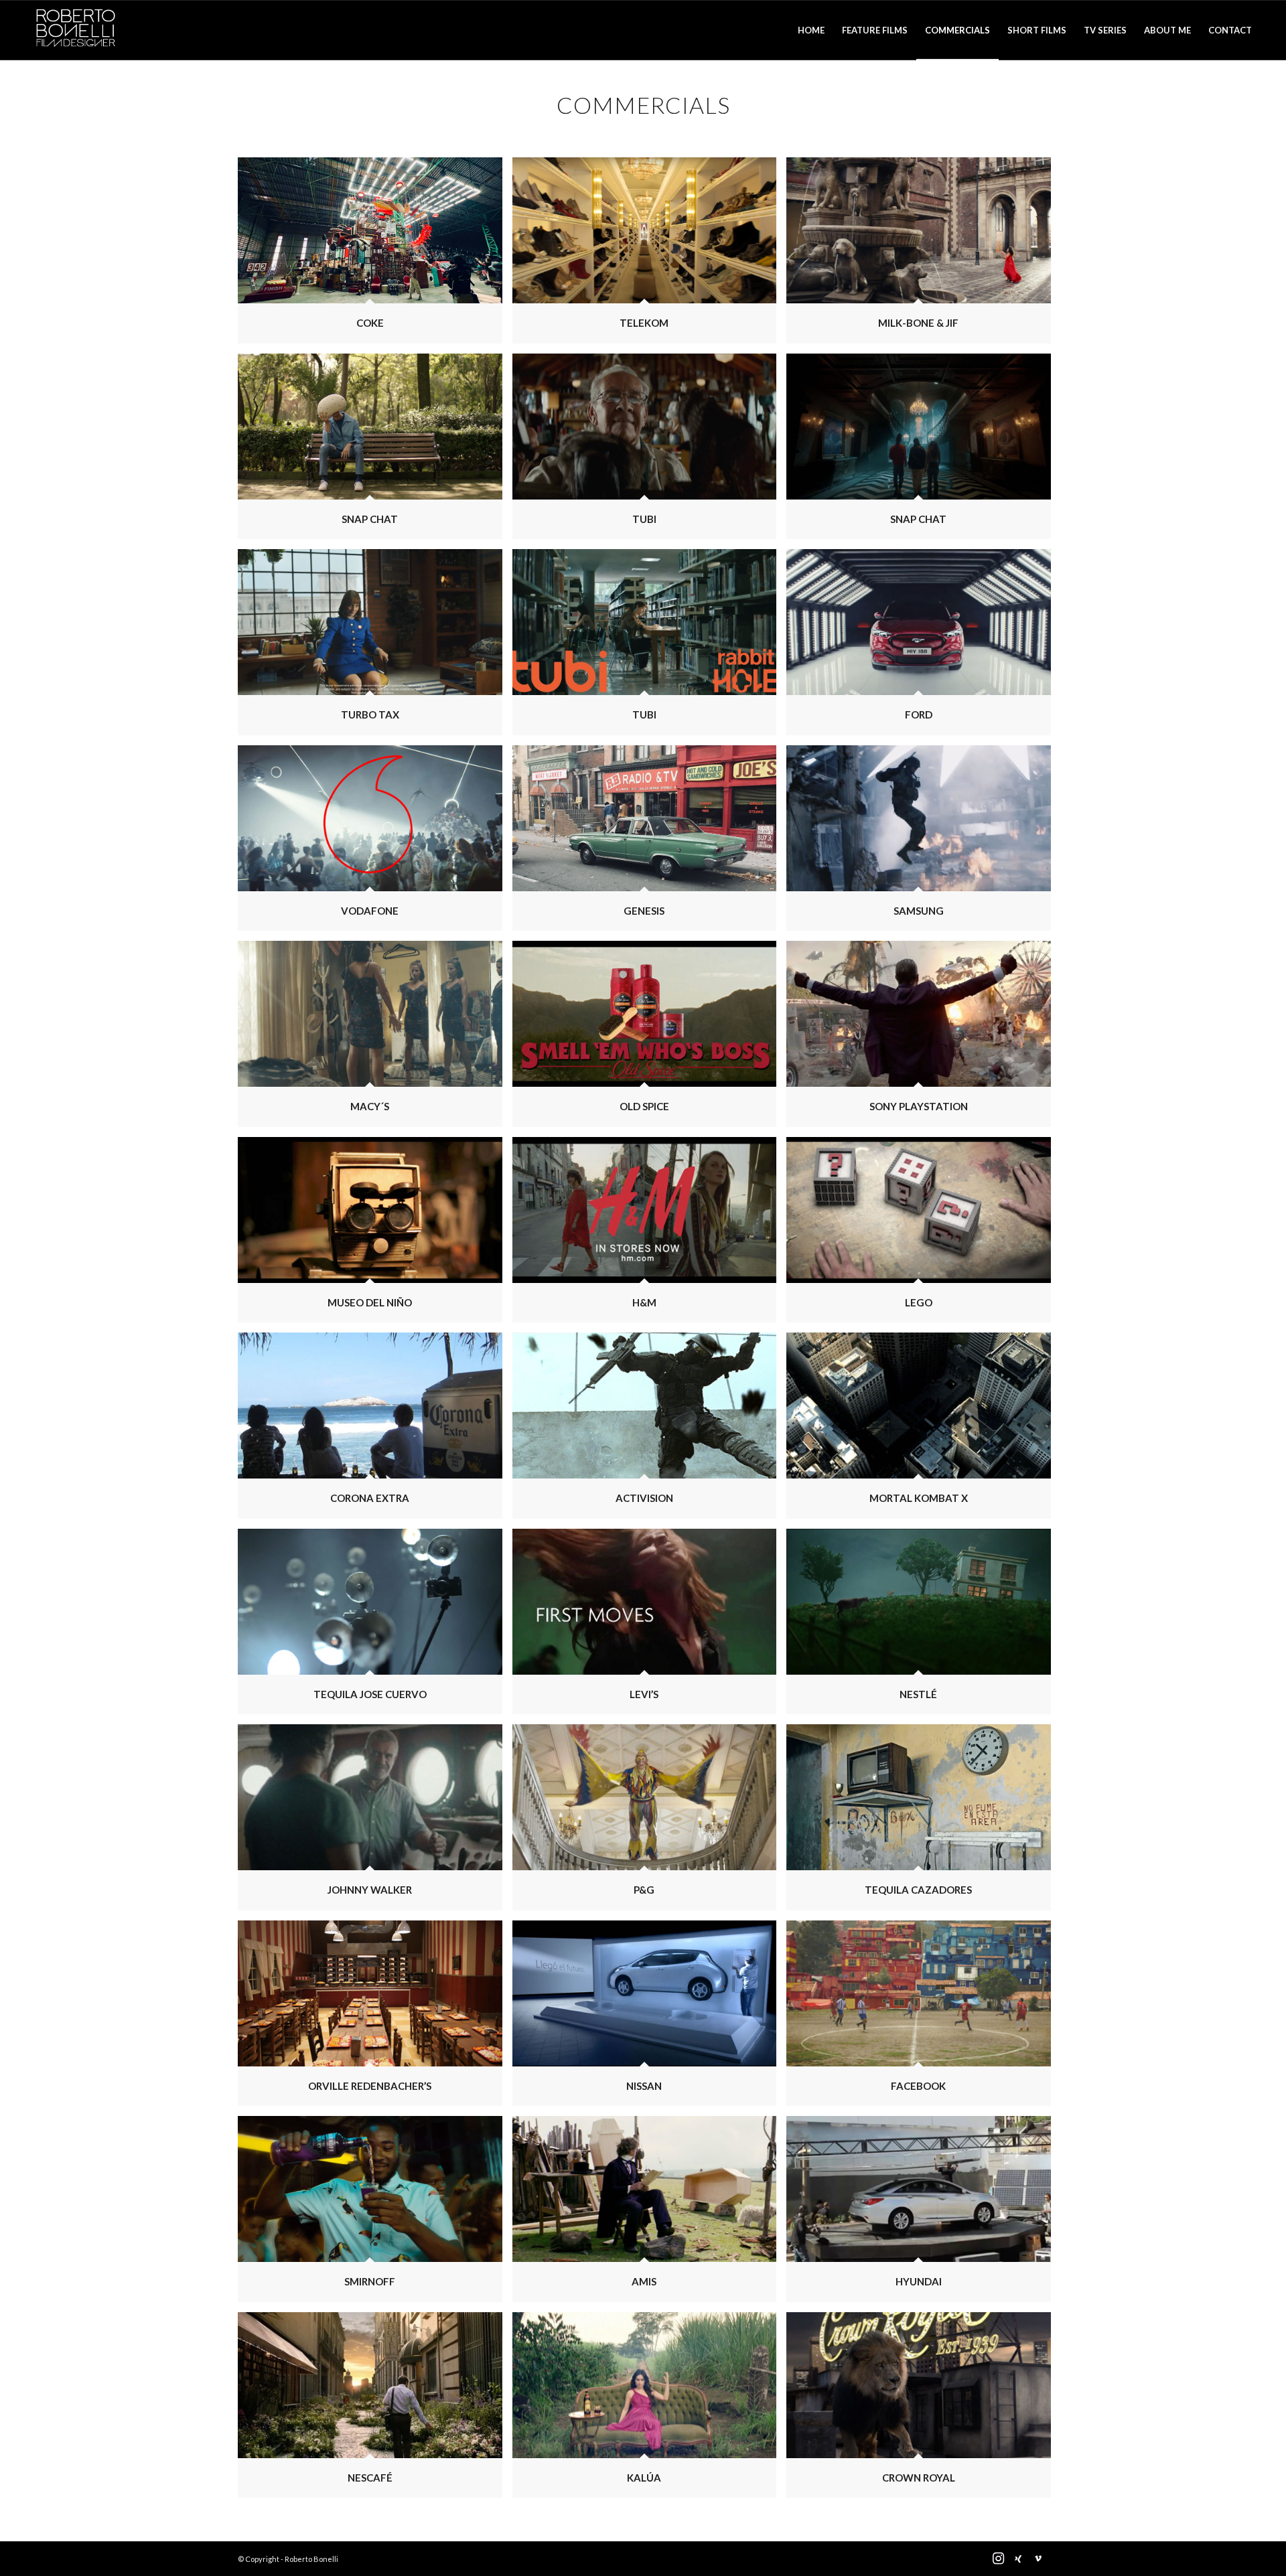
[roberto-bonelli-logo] (76, 30)
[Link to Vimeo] (1038, 2559)
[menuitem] (811, 30)
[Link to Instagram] (998, 2559)
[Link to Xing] (1018, 2559)
